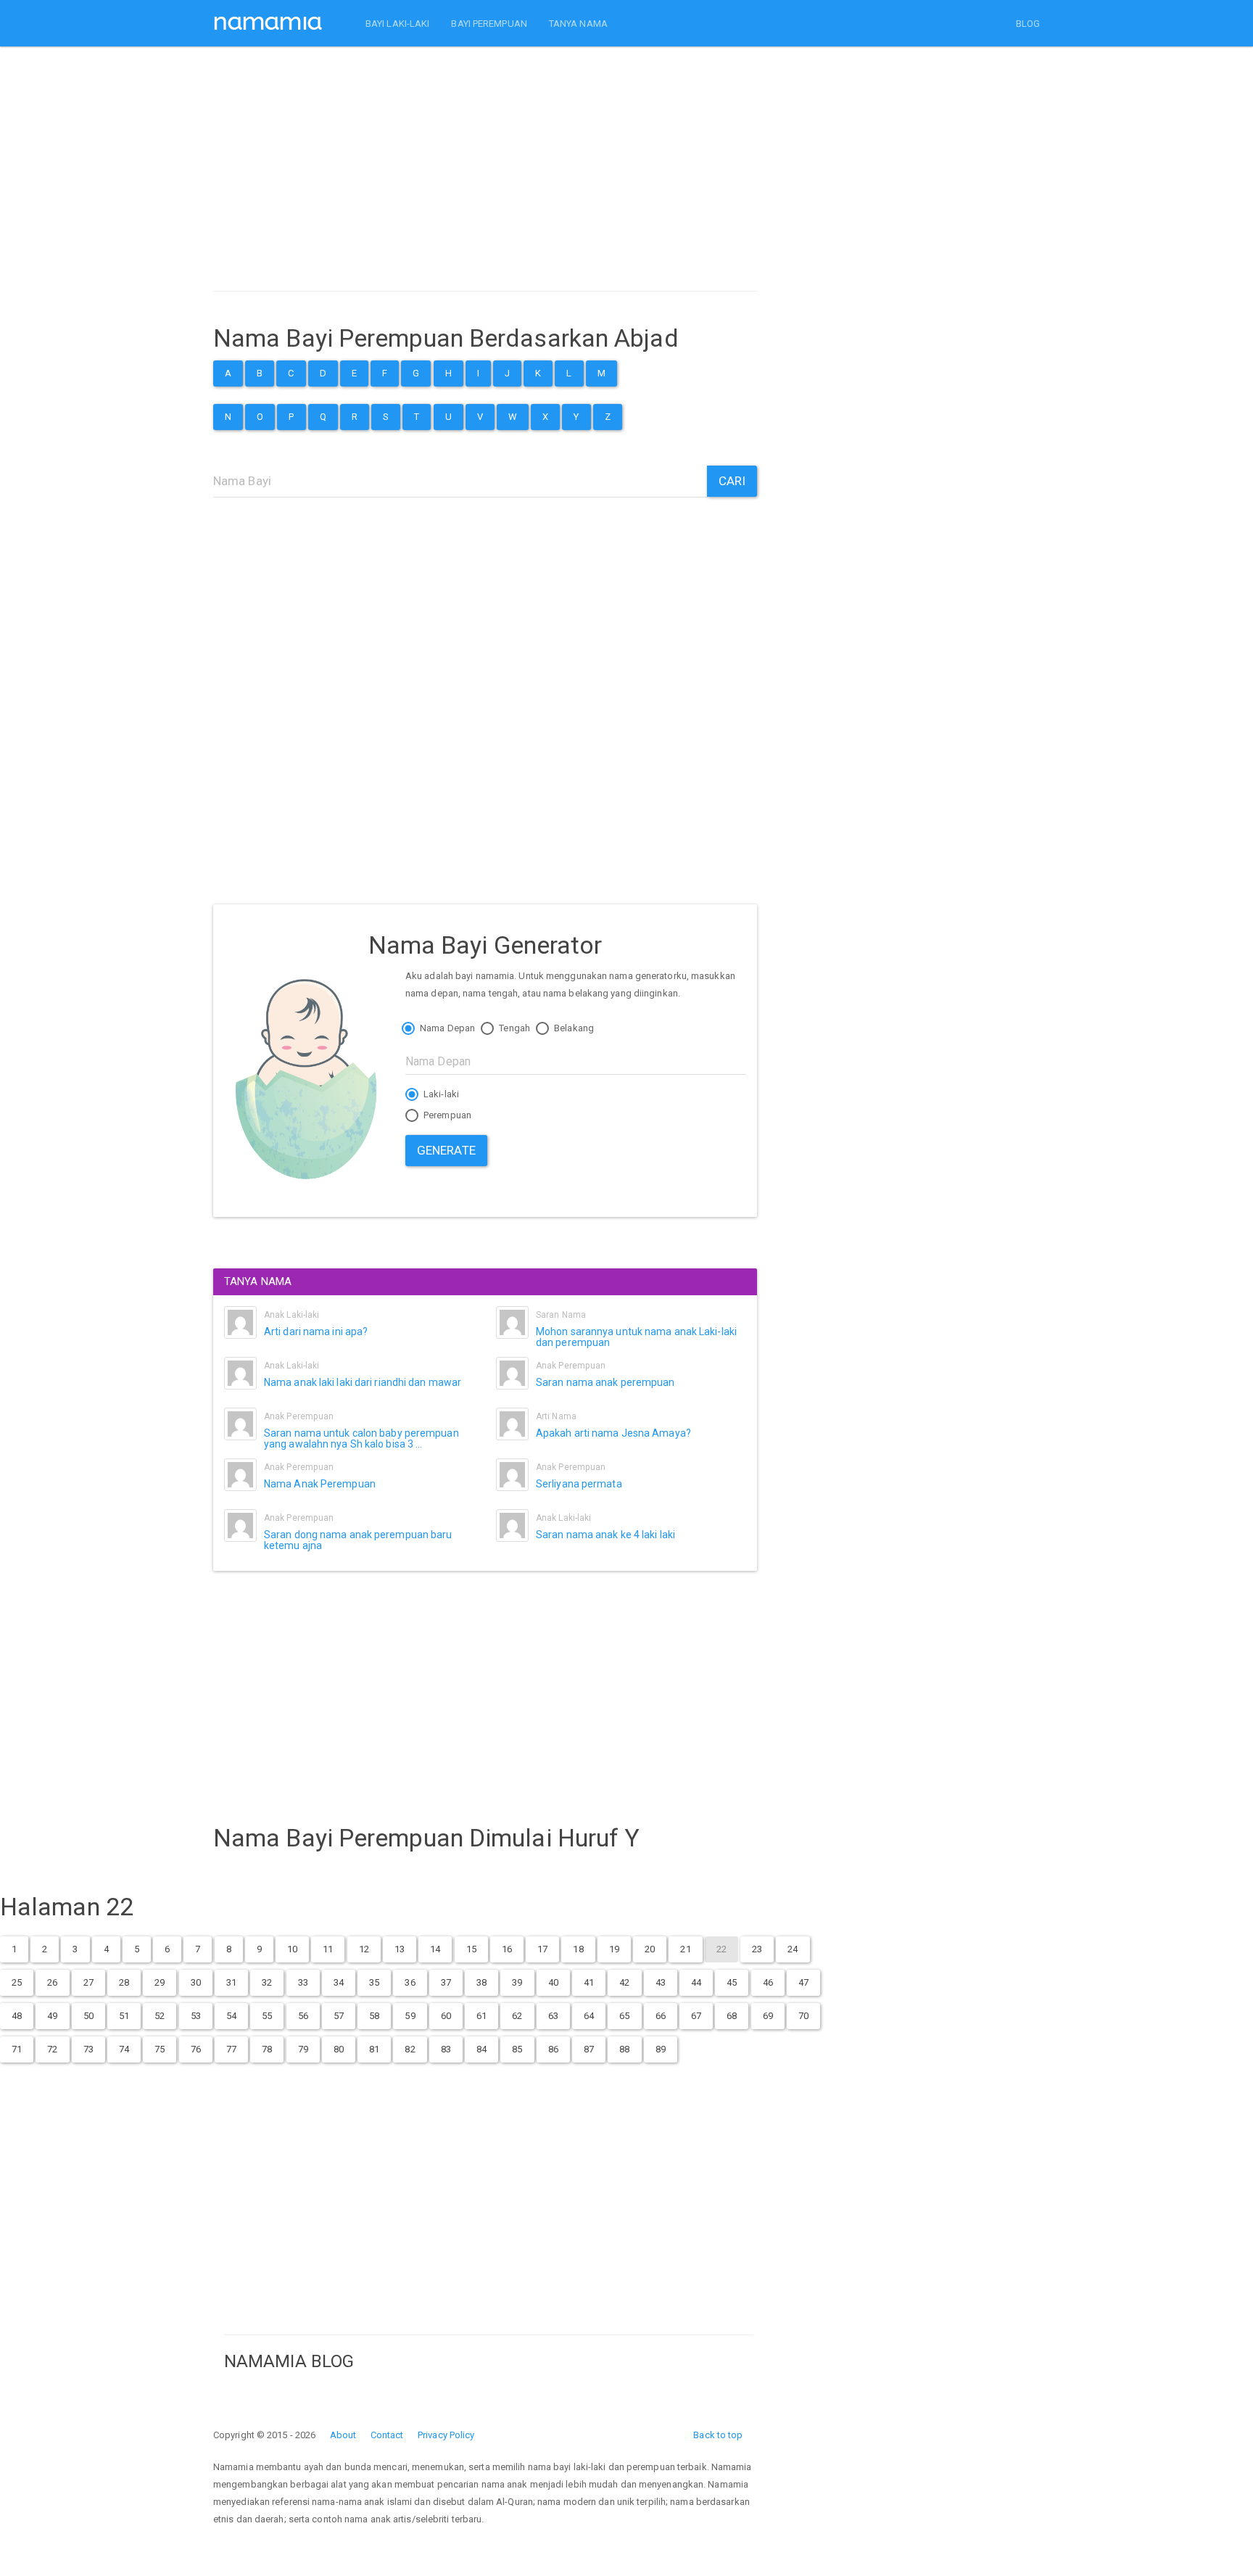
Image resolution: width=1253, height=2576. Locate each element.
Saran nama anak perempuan (605, 1382)
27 (88, 1982)
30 (196, 1982)
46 (768, 1982)
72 (52, 2049)
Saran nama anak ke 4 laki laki (605, 1535)
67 (696, 2016)
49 (52, 2016)
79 (303, 2049)
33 (303, 1982)
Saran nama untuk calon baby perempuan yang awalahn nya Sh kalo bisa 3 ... (361, 1438)
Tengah (513, 1028)
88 (624, 2049)
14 (435, 1949)
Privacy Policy (446, 2435)
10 (292, 1949)
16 (507, 1949)
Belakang (573, 1028)
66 (661, 2016)
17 (542, 1949)
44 (696, 1982)
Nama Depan (446, 1028)
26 (52, 1982)
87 (589, 2049)
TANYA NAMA (578, 24)
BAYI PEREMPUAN (489, 24)
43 (661, 1982)
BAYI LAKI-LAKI (397, 24)
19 (614, 1949)
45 (732, 1982)
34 (339, 1982)
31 (231, 1982)
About (343, 2435)
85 (517, 2049)
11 (328, 1949)
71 (17, 2049)
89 (661, 2049)
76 (196, 2049)
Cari (732, 481)
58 (374, 2016)
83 (446, 2049)
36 (410, 1982)
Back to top (718, 2435)
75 (160, 2049)
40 (553, 1982)
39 (517, 1982)
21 (685, 1949)
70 (803, 2016)
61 (481, 2016)
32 (267, 1982)
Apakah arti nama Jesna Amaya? (613, 1433)
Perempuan (446, 1115)
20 (650, 1949)
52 (160, 2016)
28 (124, 1982)
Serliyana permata (579, 1484)
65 (624, 2016)
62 (517, 2016)
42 (624, 1982)
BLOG (1028, 24)
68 (732, 2016)
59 (410, 2016)
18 (578, 1949)
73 (88, 2049)
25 (17, 1982)
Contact (387, 2435)
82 (410, 2049)
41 (589, 1982)
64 (589, 2016)
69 (768, 2016)
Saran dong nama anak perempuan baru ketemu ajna (358, 1540)
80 (339, 2049)
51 (124, 2016)
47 (803, 1982)
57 (339, 2016)
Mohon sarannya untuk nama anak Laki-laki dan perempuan (636, 1337)
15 (471, 1949)
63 (553, 2016)
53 (196, 2016)
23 (757, 1949)
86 (553, 2049)
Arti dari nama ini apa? (316, 1332)
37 (446, 1982)
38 (481, 1982)
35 (374, 1982)
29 (160, 1982)
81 (374, 2049)
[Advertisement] (485, 173)
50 (88, 2016)
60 (446, 2016)
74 (124, 2049)
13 (400, 1949)
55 (267, 2016)
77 (231, 2049)
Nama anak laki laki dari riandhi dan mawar (363, 1382)
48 (17, 2016)
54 (231, 2016)
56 (303, 2016)
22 (721, 1949)
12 (364, 1949)
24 (793, 1949)
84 (481, 2049)
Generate (446, 1150)
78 (267, 2049)
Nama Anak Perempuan (320, 1484)
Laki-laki (440, 1094)
